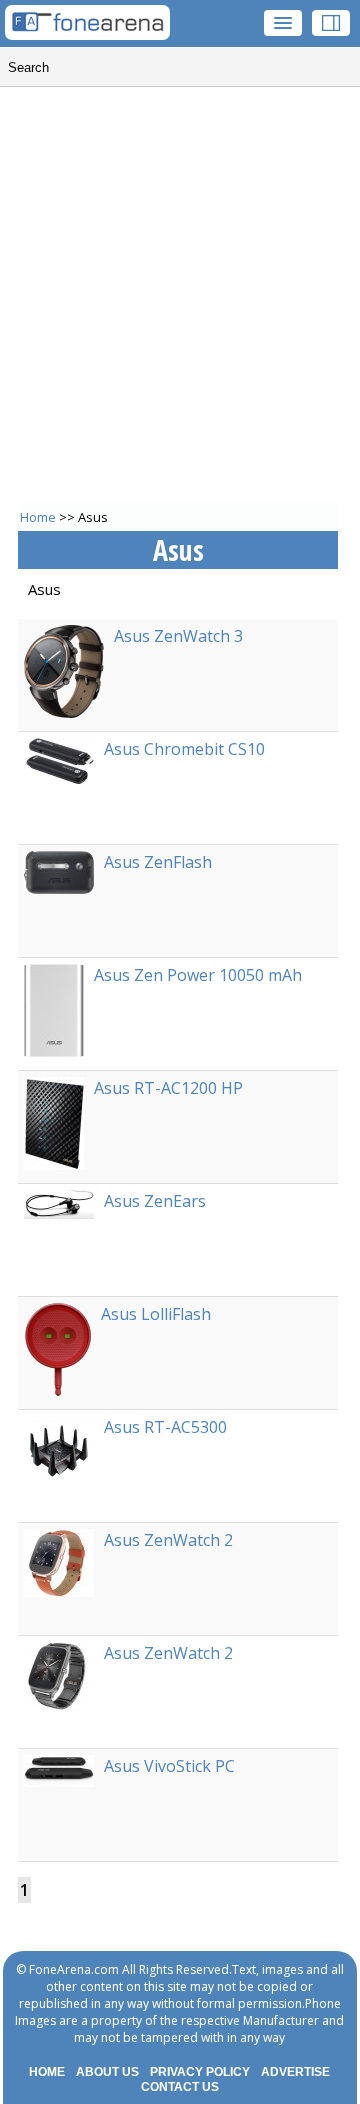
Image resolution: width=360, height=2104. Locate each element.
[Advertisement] (180, 305)
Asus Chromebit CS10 (184, 749)
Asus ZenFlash (158, 862)
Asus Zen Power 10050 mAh (198, 975)
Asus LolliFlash (156, 1314)
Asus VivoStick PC (169, 1766)
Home (38, 517)
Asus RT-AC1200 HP (168, 1088)
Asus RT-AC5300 (165, 1427)
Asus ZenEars (155, 1201)
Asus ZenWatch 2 (168, 1540)
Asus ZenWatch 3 (178, 636)
